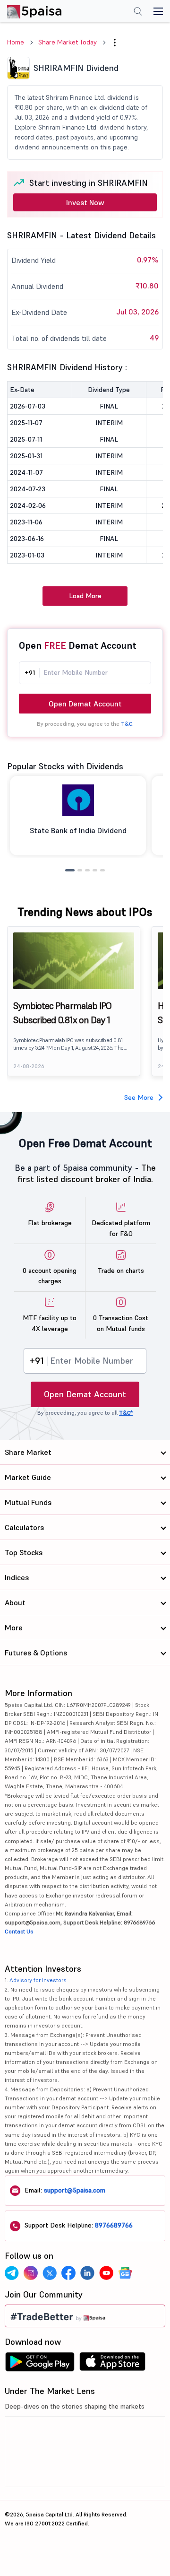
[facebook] (68, 2273)
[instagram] (31, 2273)
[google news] (125, 2273)
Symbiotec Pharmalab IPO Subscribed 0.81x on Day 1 (62, 1013)
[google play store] (40, 2364)
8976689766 (114, 2225)
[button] (115, 43)
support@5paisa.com (75, 2190)
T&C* (126, 1413)
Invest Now (85, 202)
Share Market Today (68, 42)
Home (16, 42)
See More (139, 1097)
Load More (85, 596)
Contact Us (19, 1931)
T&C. (127, 724)
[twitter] (50, 2273)
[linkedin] (87, 2273)
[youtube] (106, 2273)
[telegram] (12, 2273)
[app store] (113, 2364)
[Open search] (138, 12)
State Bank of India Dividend (78, 830)
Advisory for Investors (38, 1980)
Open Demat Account (85, 704)
